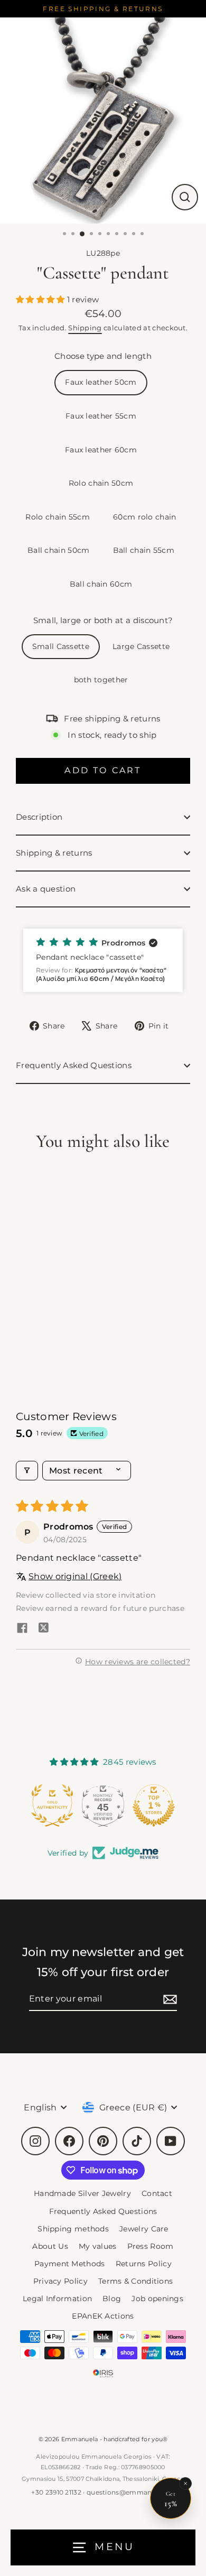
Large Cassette (141, 646)
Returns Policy (144, 2264)
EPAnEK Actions (103, 2316)
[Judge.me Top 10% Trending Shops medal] (154, 1805)
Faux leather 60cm (101, 450)
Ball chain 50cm (59, 550)
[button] (41, 299)
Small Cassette (61, 646)
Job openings (157, 2299)
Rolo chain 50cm (101, 483)
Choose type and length (103, 356)
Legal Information (57, 2299)
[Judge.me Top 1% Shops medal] (103, 1805)
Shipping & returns (54, 853)
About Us (50, 2246)
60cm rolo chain (145, 517)
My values (98, 2246)
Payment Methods (70, 2264)
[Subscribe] (168, 1999)
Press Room (151, 2246)
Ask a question (46, 889)
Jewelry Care (144, 2229)
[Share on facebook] (22, 1629)
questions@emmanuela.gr (131, 2492)
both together (101, 680)
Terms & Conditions (136, 2281)
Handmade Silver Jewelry (82, 2193)
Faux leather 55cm (101, 416)
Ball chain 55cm (144, 550)
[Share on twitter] (43, 1629)
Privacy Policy (60, 2281)
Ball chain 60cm (101, 584)
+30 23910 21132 (56, 2492)
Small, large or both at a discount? (103, 620)
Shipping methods (73, 2229)
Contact (157, 2193)
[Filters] (27, 1471)
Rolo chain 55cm (58, 517)
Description (39, 817)
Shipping (85, 328)
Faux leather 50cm (101, 382)
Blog (112, 2299)
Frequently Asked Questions (74, 1065)
